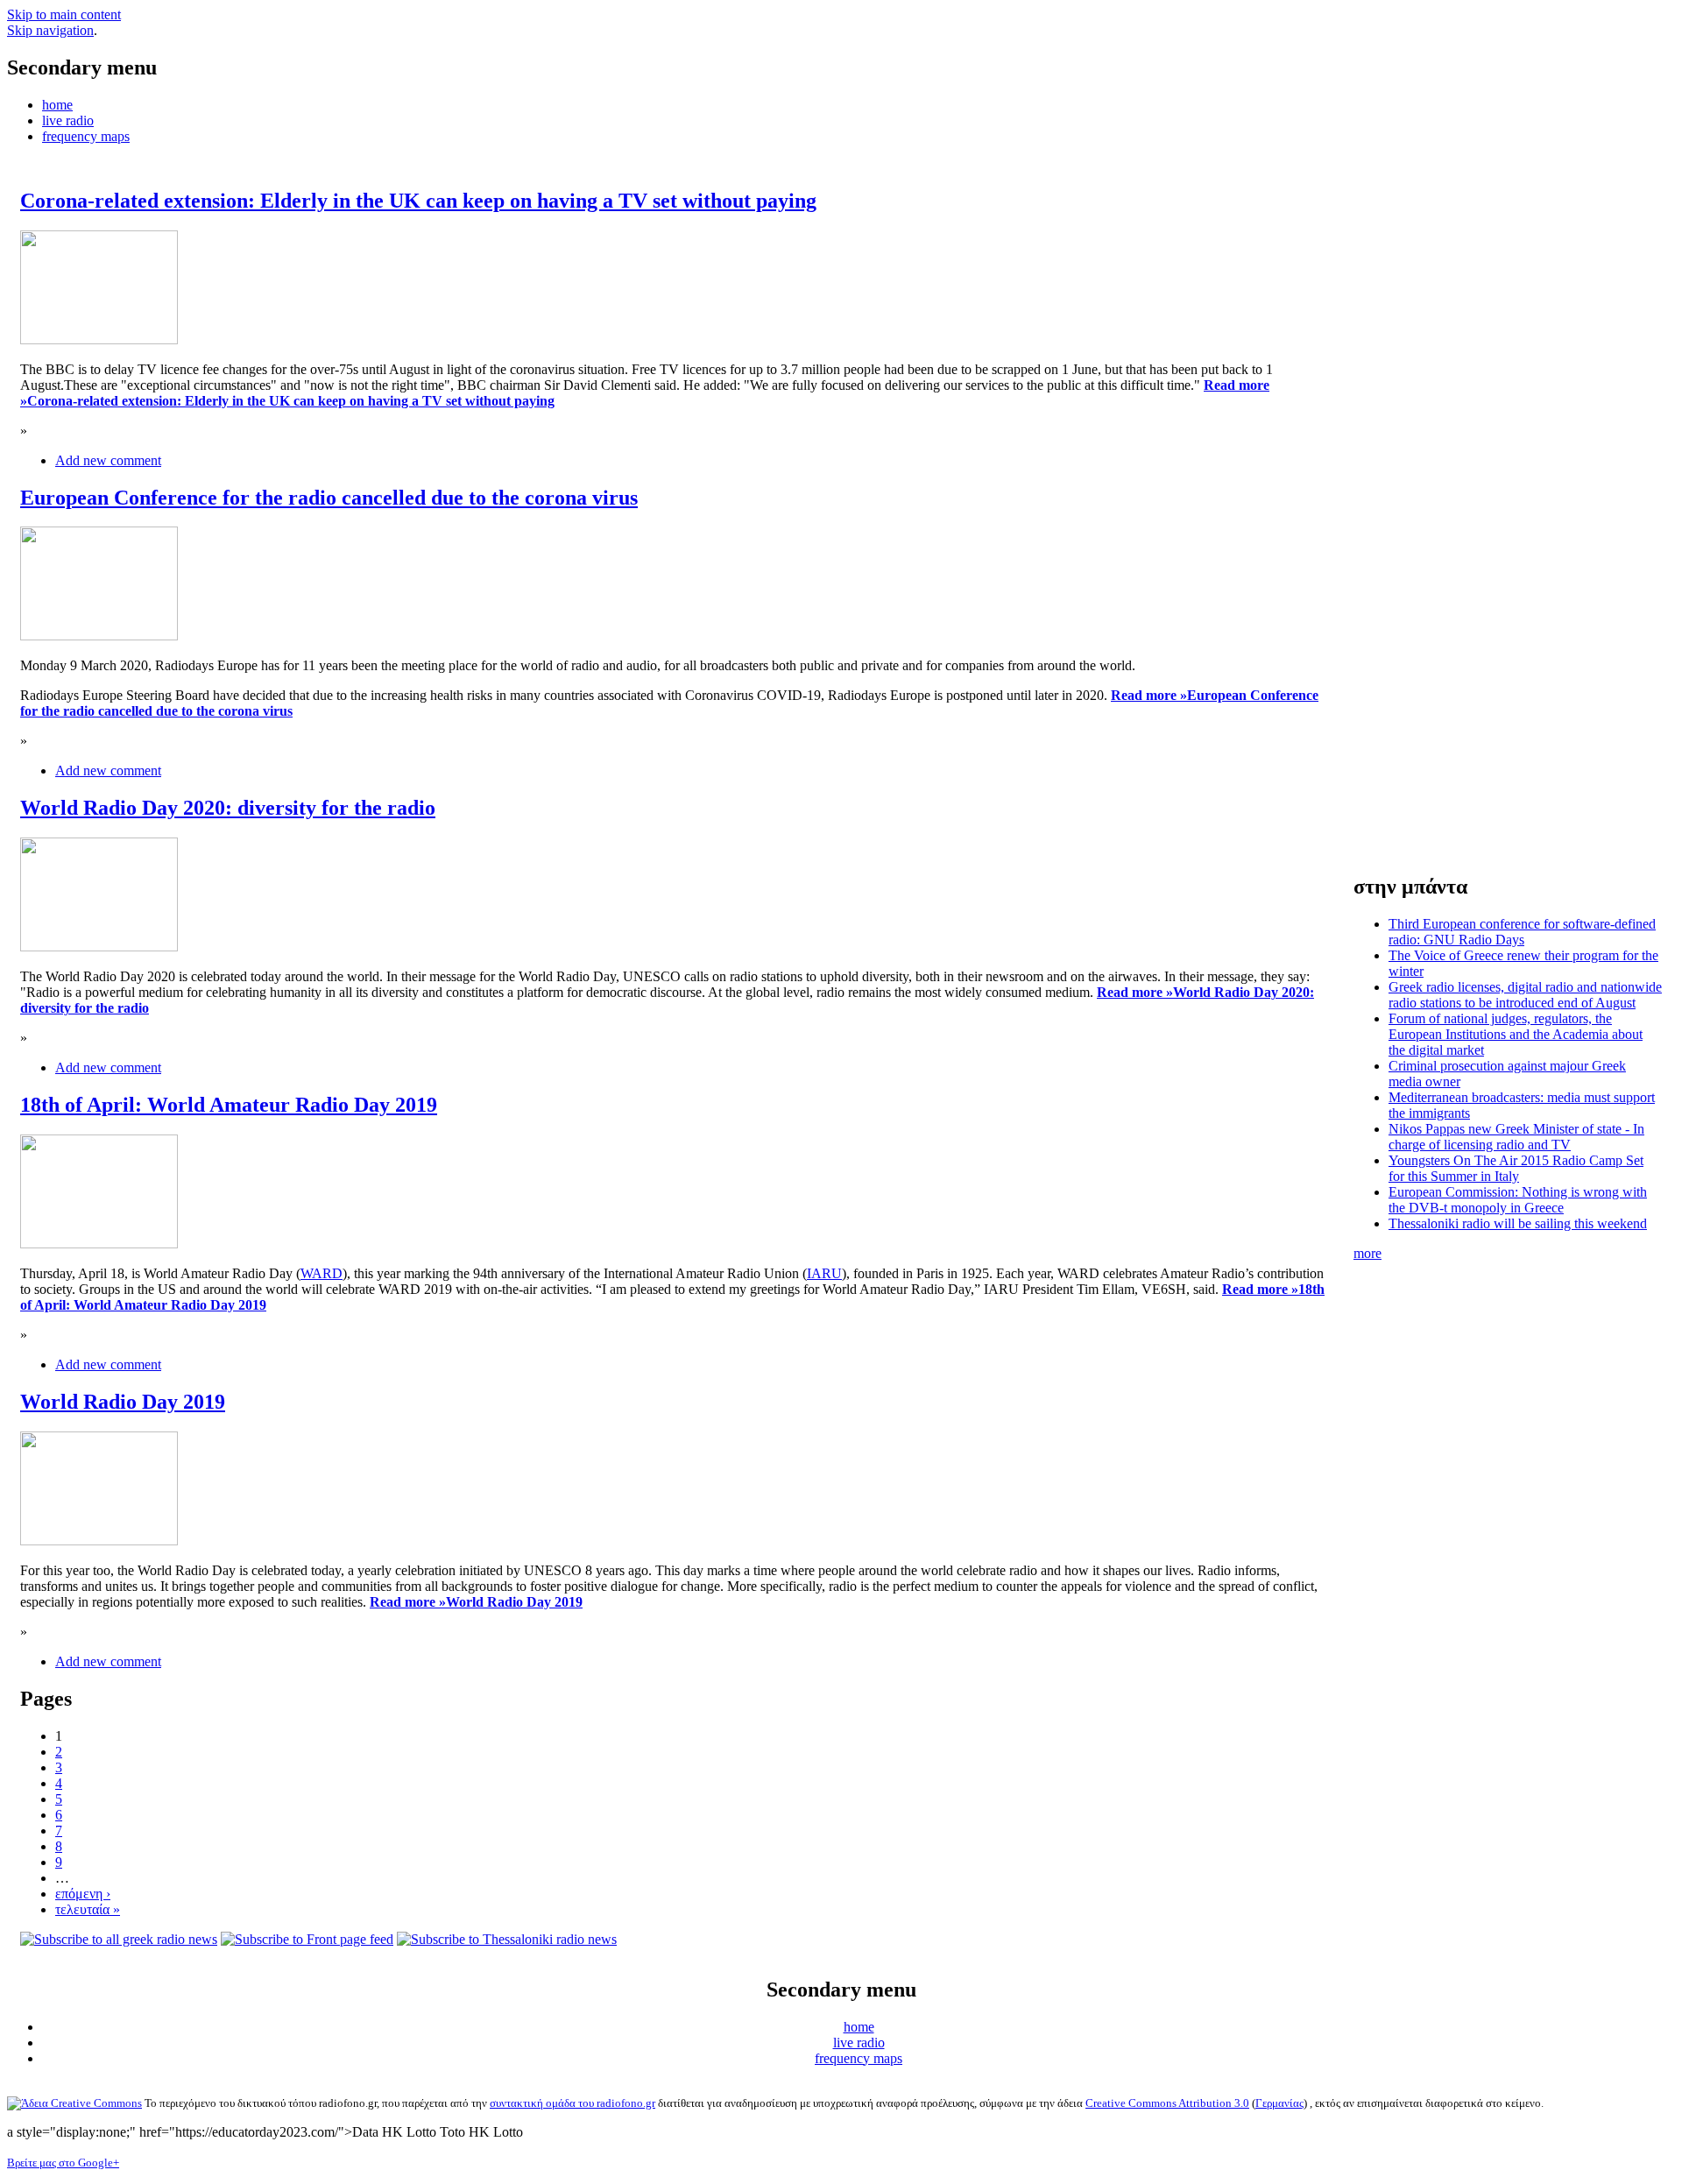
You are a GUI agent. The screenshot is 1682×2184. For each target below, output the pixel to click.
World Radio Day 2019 (123, 1402)
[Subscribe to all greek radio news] (119, 1939)
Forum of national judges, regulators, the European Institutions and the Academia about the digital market (1516, 1034)
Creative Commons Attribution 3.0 (1167, 2103)
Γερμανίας (1279, 2103)
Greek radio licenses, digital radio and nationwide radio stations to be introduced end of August (1525, 995)
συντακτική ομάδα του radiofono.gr (572, 2103)
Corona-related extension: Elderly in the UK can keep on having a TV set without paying (418, 201)
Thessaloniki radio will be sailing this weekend (1518, 1223)
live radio (68, 120)
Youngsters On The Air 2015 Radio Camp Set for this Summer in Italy (1516, 1168)
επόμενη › (83, 1894)
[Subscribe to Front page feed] (307, 1939)
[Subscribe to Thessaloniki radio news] (507, 1939)
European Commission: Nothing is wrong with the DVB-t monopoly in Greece (1518, 1200)
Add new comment (108, 460)
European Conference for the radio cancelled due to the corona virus (329, 498)
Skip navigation (50, 30)
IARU (824, 1273)
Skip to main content (64, 14)
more (1368, 1253)
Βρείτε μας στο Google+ (63, 2163)
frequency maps (86, 136)
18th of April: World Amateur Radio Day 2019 (229, 1105)
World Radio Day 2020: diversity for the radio (228, 808)
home (57, 105)
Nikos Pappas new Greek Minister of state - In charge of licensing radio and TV (1516, 1137)
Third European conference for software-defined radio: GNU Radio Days (1522, 932)
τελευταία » (88, 1909)
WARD (322, 1273)
